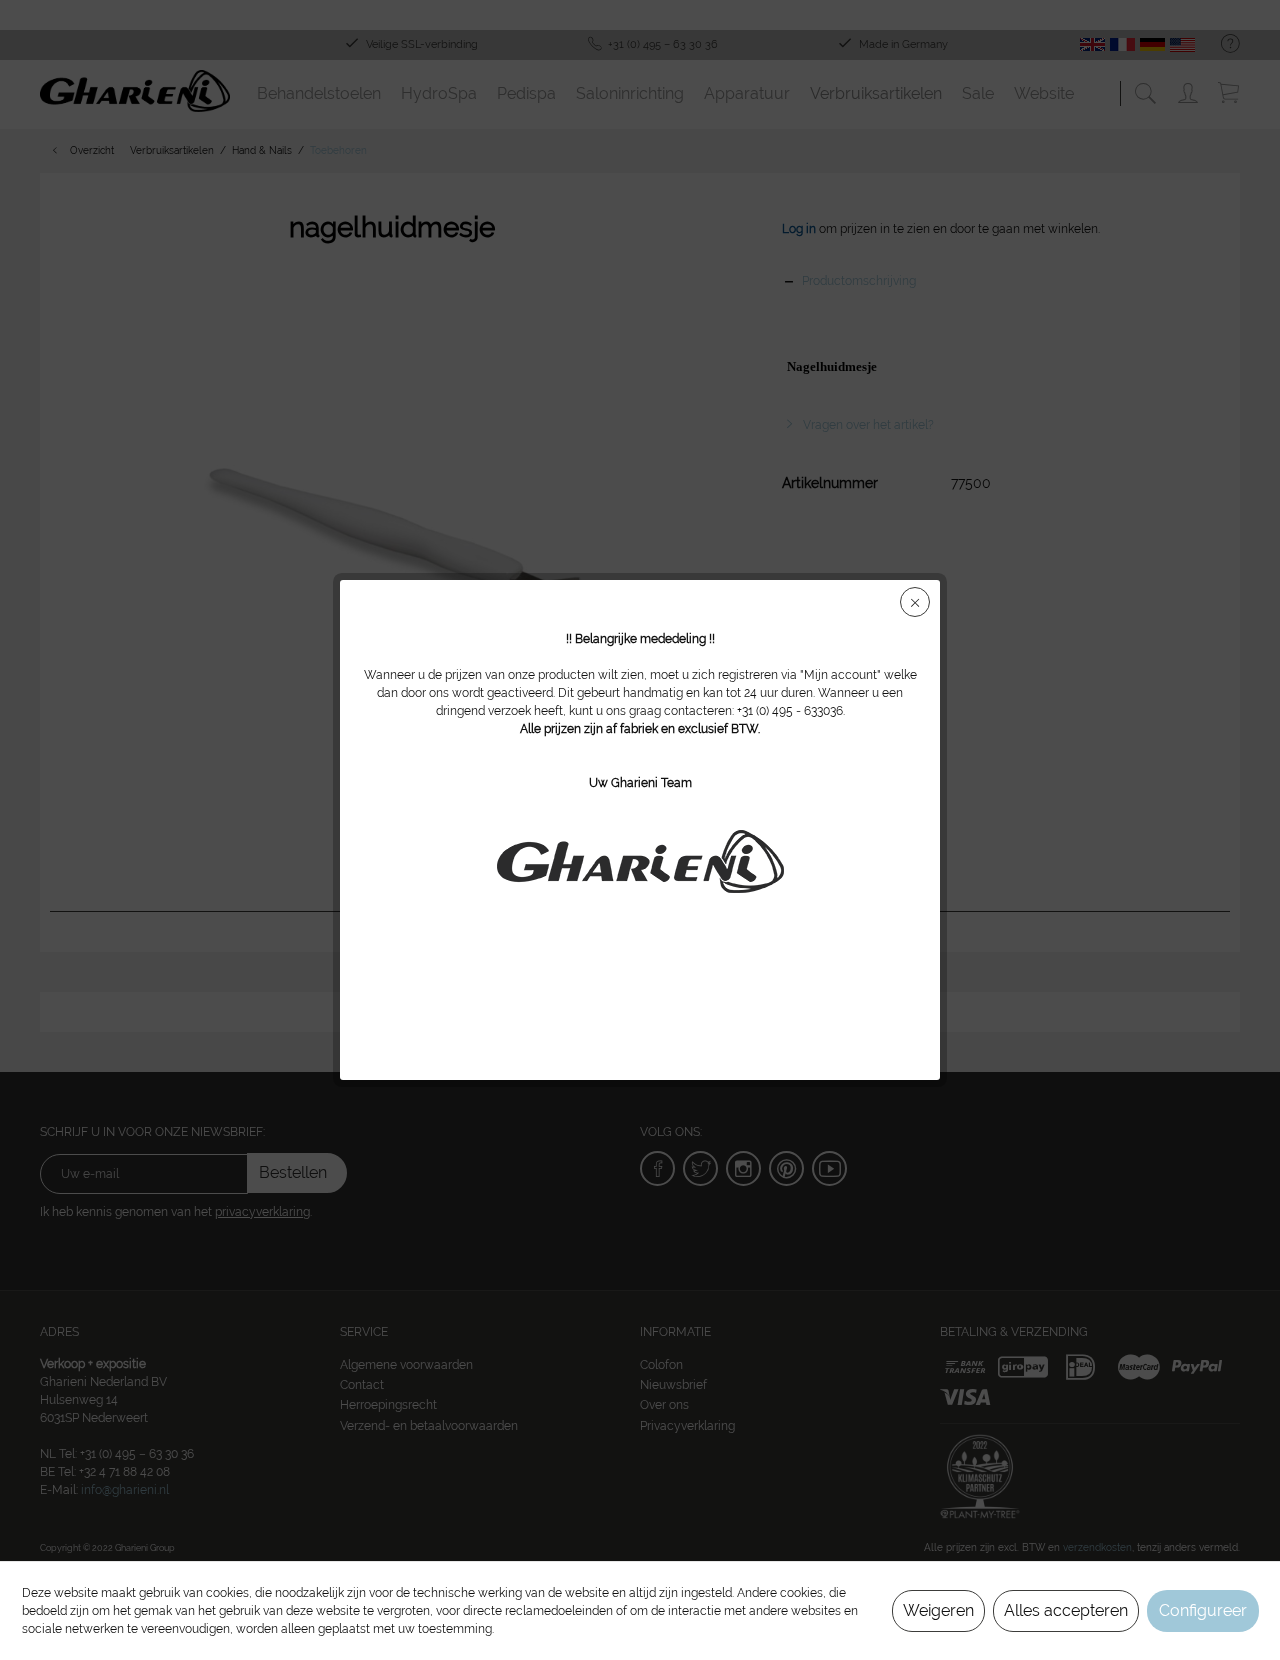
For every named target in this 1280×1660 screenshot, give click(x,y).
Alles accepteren (1066, 1610)
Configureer (1203, 1610)
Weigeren (938, 1610)
